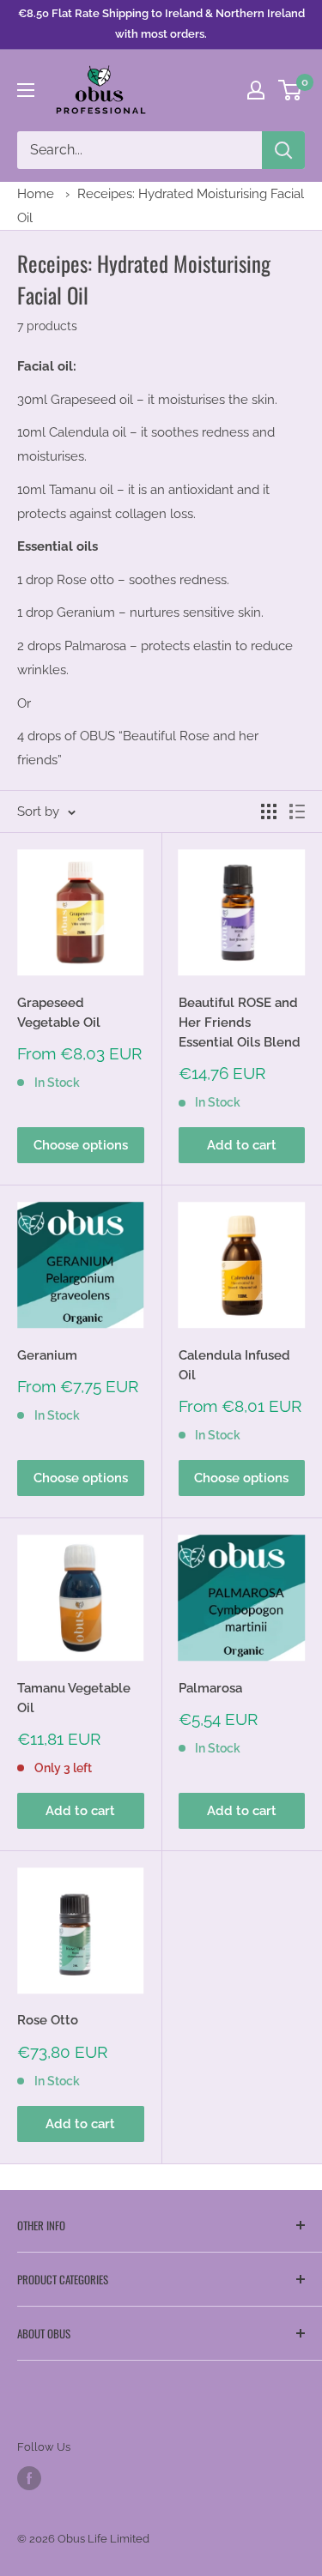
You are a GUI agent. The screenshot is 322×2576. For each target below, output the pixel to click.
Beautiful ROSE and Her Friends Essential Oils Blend (240, 1023)
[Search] (283, 150)
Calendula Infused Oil (234, 1365)
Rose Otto (48, 2020)
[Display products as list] (297, 811)
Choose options (81, 1145)
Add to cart (242, 1145)
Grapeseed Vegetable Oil (59, 1013)
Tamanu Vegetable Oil (74, 1698)
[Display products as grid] (269, 811)
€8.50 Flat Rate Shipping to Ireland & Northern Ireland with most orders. (161, 24)
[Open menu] (26, 90)
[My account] (256, 90)
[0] (291, 90)
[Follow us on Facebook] (29, 2478)
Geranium (47, 1355)
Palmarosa (210, 1688)
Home (36, 194)
